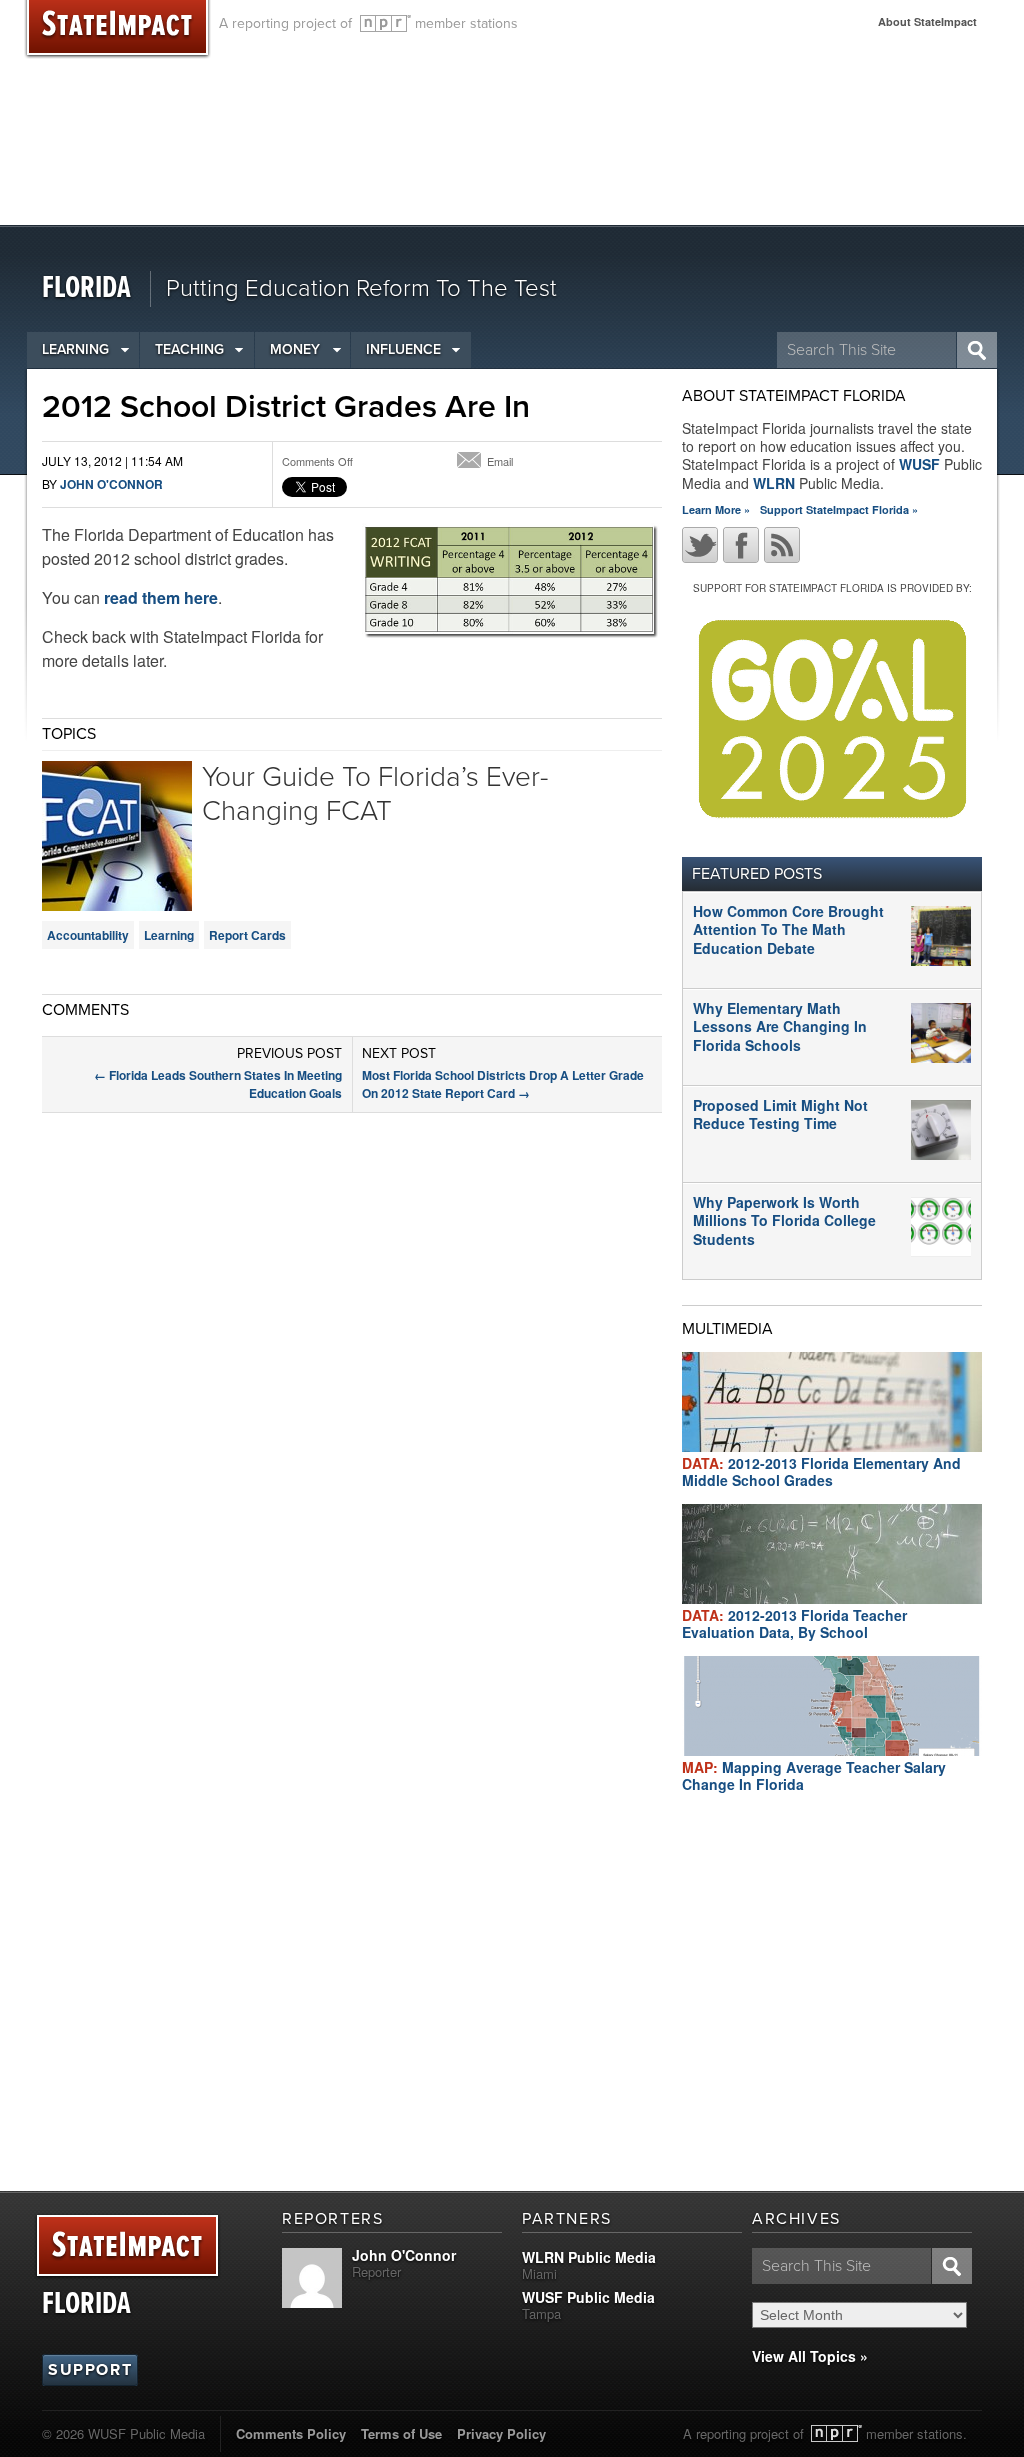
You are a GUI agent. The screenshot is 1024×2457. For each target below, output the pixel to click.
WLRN (774, 483)
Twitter (700, 545)
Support (90, 2370)
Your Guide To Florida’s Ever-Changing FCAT (375, 794)
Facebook (741, 545)
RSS (782, 545)
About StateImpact (927, 21)
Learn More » (716, 509)
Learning (75, 349)
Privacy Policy (501, 2433)
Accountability (88, 935)
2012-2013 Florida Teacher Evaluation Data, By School (794, 1623)
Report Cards (247, 935)
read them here (161, 597)
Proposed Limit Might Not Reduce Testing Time (780, 1114)
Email (500, 461)
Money (295, 349)
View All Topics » (810, 2356)
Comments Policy (291, 2433)
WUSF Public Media (588, 2297)
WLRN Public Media (589, 2257)
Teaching (189, 349)
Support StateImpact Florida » (839, 509)
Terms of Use (401, 2433)
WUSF (919, 464)
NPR (385, 23)
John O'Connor (111, 484)
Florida (86, 288)
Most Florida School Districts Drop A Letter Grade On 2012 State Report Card (503, 1084)
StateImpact (127, 2246)
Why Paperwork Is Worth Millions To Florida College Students (784, 1220)
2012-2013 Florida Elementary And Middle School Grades (821, 1471)
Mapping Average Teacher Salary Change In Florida (814, 1775)
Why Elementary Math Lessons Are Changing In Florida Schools (780, 1026)
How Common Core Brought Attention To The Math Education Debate (788, 929)
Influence (403, 349)
